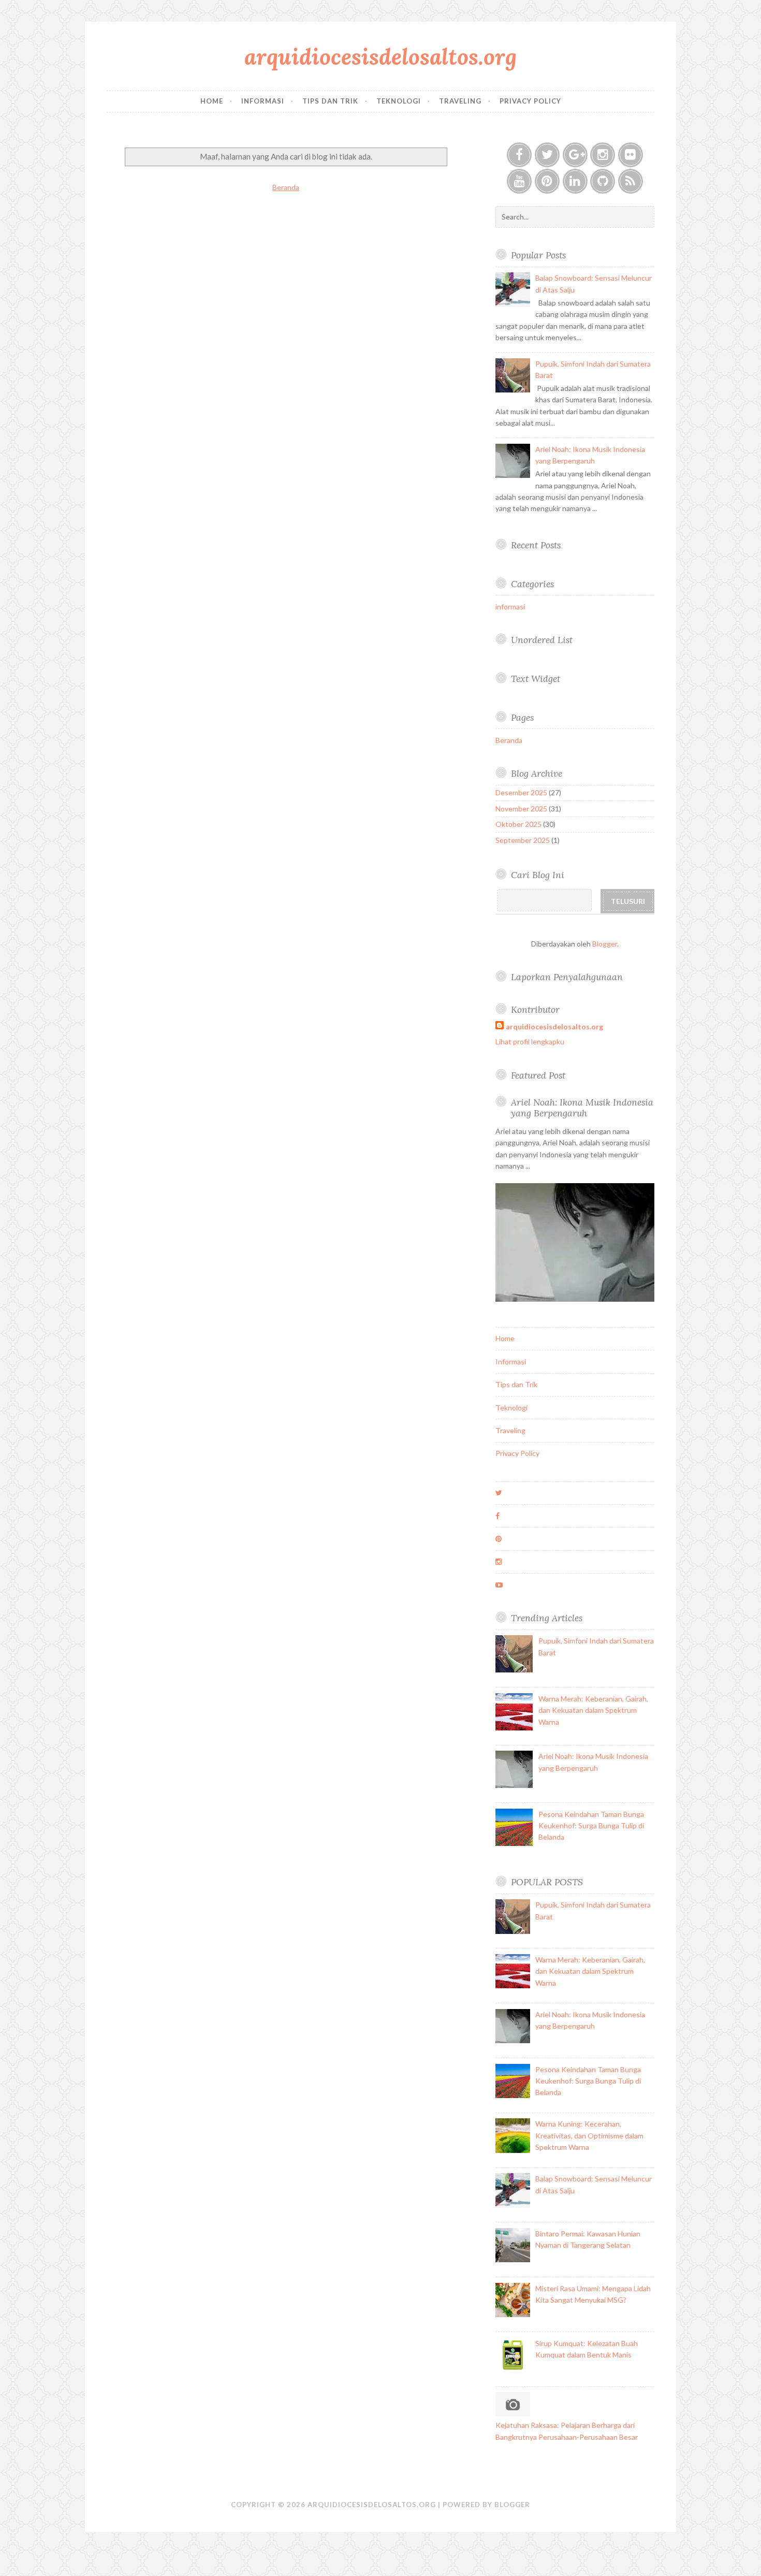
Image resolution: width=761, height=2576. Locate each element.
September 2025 (523, 840)
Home (212, 101)
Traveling (460, 101)
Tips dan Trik (330, 101)
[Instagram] (603, 155)
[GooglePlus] (575, 155)
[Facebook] (519, 155)
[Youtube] (519, 181)
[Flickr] (631, 155)
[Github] (603, 181)
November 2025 (521, 809)
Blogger (605, 944)
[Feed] (631, 181)
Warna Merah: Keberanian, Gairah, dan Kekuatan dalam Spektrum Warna (593, 1710)
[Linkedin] (575, 181)
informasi (510, 607)
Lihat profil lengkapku (530, 1042)
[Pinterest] (547, 181)
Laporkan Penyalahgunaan (567, 977)
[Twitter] (547, 155)
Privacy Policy (530, 101)
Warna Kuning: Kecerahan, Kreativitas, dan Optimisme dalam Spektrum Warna (589, 2135)
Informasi (263, 101)
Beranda (286, 187)
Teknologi (399, 101)
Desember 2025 (521, 792)
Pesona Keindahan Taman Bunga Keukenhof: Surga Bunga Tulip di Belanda (591, 1826)
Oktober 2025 (518, 824)
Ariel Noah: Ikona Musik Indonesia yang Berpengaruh (582, 1108)
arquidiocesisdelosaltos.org (380, 57)
